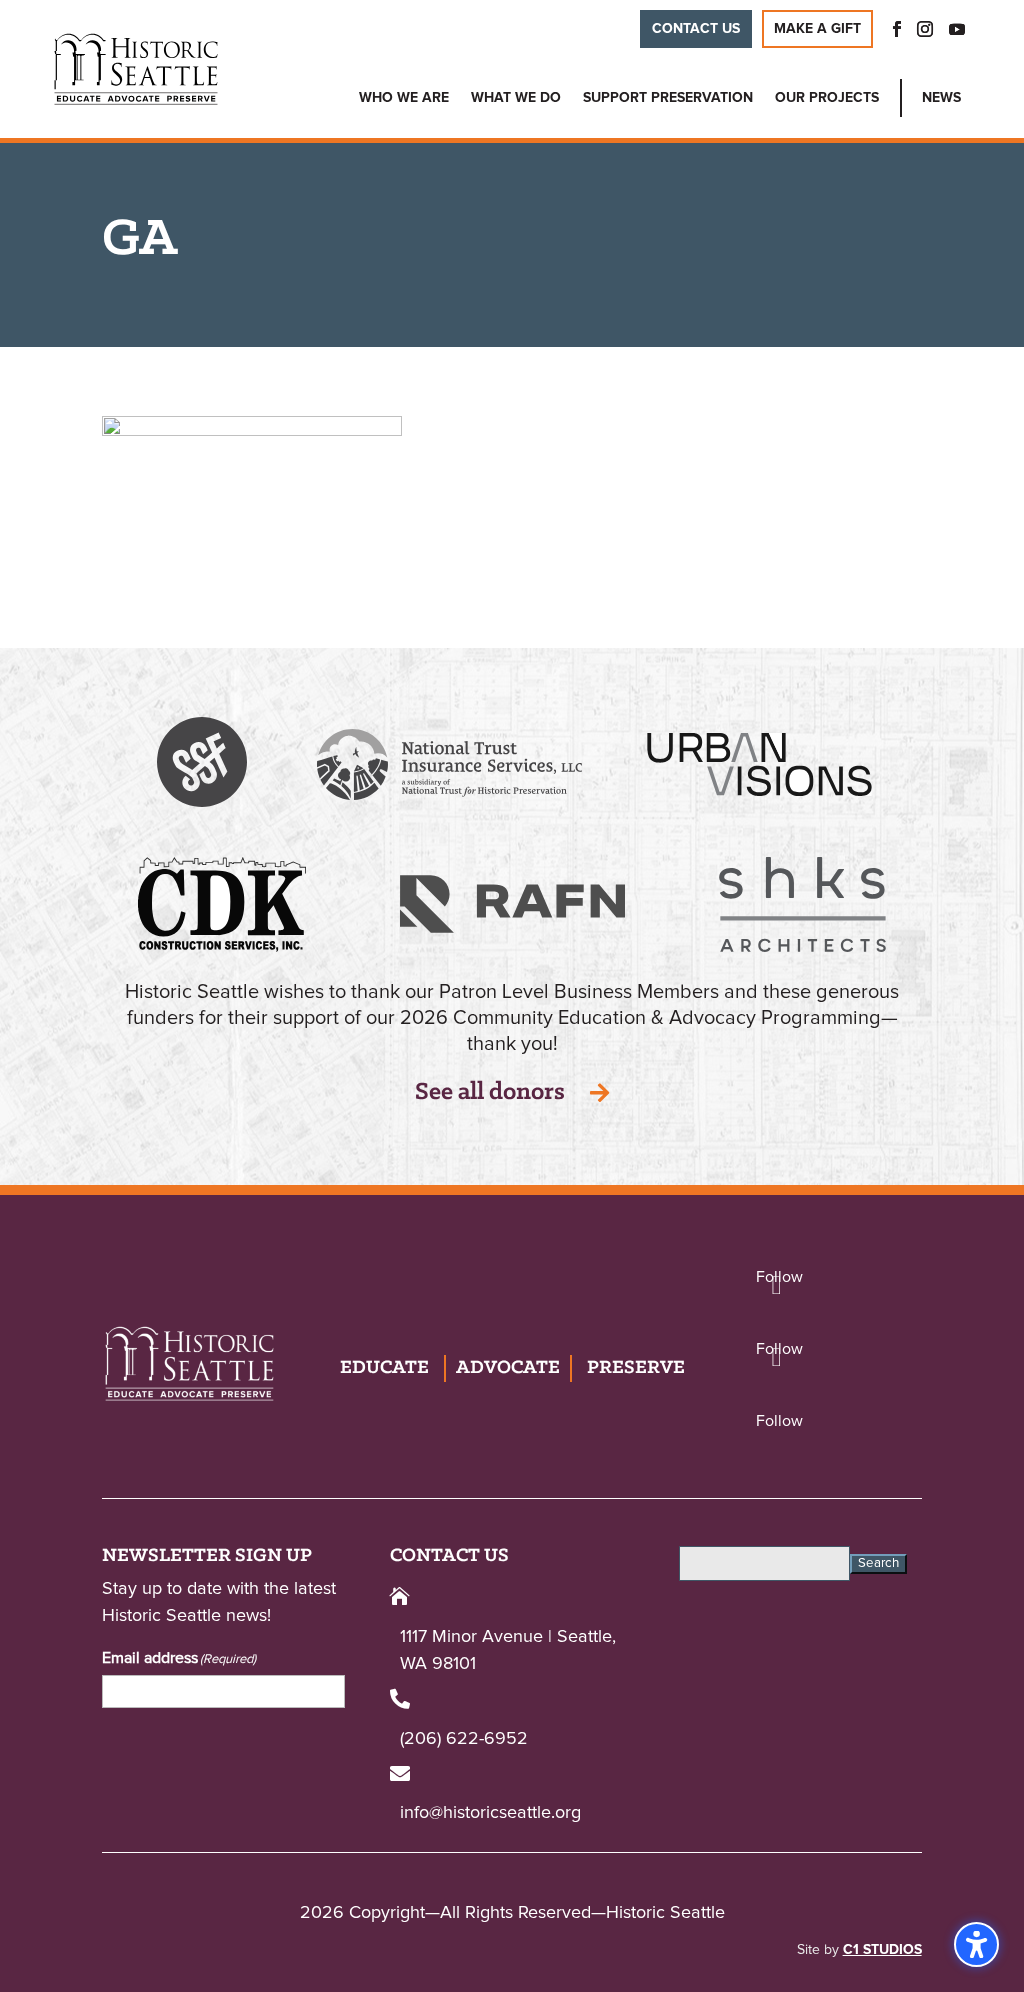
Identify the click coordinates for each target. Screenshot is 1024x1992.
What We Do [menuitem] (516, 98)
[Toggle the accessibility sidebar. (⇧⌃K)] (976, 1944)
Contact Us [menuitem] (696, 29)
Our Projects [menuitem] (827, 98)
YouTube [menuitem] (957, 29)
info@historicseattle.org (490, 1813)
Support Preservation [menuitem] (668, 98)
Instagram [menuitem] (925, 29)
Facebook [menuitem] (891, 29)
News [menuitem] (941, 98)
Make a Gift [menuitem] (817, 29)
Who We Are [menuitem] (404, 98)
